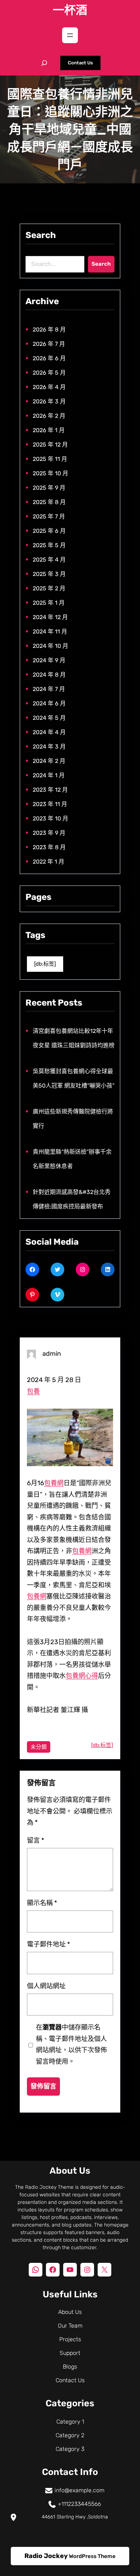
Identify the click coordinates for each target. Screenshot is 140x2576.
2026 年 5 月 (49, 373)
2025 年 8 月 (49, 502)
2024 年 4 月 (49, 732)
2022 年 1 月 (48, 862)
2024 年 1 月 (49, 775)
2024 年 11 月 (50, 632)
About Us (70, 2312)
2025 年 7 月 (49, 516)
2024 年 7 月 (49, 689)
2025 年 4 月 (49, 560)
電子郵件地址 (48, 1944)
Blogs (70, 2367)
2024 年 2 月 (49, 761)
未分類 (39, 1747)
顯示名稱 (42, 1903)
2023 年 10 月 (50, 818)
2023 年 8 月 (49, 847)
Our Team (70, 2326)
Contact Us (80, 63)
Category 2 (70, 2435)
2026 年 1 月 (49, 430)
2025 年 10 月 (50, 473)
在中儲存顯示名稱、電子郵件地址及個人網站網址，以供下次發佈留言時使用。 (71, 2044)
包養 (33, 1391)
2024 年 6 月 (49, 703)
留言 (36, 1840)
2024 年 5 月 (49, 718)
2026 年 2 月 (49, 416)
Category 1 (70, 2422)
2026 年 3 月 (49, 401)
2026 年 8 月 (49, 330)
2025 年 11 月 (50, 459)
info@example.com (80, 2490)
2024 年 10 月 (50, 646)
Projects (70, 2339)
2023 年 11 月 (50, 804)
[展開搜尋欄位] (44, 63)
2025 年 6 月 (49, 531)
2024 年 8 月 (49, 675)
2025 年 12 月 (50, 445)
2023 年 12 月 (50, 790)
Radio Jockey (46, 2556)
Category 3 (70, 2449)
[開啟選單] (70, 35)
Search (101, 264)
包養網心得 (82, 1676)
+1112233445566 (79, 2504)
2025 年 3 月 (49, 574)
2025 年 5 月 (49, 545)
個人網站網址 (46, 1986)
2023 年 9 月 (49, 833)
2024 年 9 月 (49, 660)
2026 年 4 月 (49, 387)
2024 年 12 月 (50, 617)
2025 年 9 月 (49, 488)
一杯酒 (70, 10)
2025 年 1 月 (49, 603)
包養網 (54, 1483)
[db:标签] (45, 964)
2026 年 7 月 (49, 344)
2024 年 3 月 (49, 747)
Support (70, 2353)
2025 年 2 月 (49, 588)
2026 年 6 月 (49, 358)
